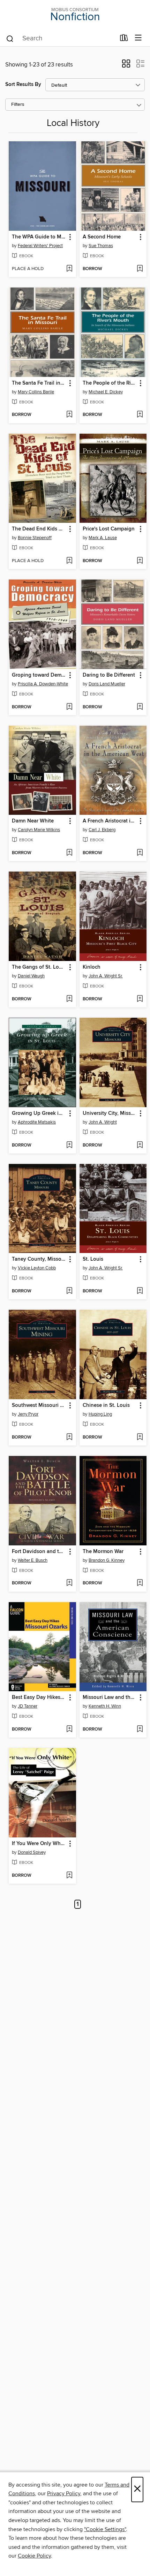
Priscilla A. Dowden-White (43, 684)
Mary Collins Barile (36, 392)
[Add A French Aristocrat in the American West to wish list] (140, 853)
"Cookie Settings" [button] (105, 2529)
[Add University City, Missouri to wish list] (140, 1145)
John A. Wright (103, 1122)
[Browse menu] (138, 38)
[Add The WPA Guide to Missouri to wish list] (69, 269)
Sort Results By (23, 84)
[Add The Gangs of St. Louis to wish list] (69, 999)
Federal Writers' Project (40, 246)
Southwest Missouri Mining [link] (39, 1405)
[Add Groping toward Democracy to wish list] (69, 707)
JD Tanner (28, 1706)
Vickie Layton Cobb (37, 1268)
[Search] (10, 38)
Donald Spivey (32, 1852)
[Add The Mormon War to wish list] (140, 1583)
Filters (18, 105)
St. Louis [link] (93, 1259)
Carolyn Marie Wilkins (39, 830)
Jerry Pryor (28, 1414)
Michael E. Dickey (106, 392)
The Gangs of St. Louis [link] (39, 967)
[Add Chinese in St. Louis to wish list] (140, 1437)
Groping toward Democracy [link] (39, 675)
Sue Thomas (101, 246)
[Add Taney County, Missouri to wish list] (69, 1291)
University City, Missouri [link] (110, 1113)
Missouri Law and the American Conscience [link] (110, 1697)
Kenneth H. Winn (105, 1706)
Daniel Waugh (31, 976)
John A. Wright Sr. (106, 976)
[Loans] (124, 39)
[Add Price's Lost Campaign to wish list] (140, 561)
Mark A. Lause (103, 538)
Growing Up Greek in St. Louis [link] (39, 1113)
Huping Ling (100, 1414)
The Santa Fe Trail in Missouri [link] (39, 383)
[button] (126, 66)
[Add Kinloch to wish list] (140, 999)
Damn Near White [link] (33, 821)
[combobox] (61, 39)
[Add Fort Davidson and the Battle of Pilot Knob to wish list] (69, 1583)
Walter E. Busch (33, 1560)
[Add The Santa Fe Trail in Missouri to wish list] (69, 415)
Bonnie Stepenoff (35, 538)
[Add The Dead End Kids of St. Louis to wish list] (69, 561)
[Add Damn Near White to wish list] (69, 853)
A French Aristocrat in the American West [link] (110, 821)
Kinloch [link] (92, 967)
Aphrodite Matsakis (37, 1122)
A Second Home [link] (102, 237)
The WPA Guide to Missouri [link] (39, 237)
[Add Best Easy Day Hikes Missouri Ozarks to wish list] (69, 1730)
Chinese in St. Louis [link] (106, 1405)
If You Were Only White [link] (39, 1844)
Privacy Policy (64, 2494)
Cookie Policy (34, 2556)
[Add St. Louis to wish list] (140, 1291)
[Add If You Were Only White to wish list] (69, 1876)
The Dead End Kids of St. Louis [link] (39, 529)
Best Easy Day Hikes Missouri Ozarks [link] (39, 1697)
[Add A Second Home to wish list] (140, 269)
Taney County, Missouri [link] (39, 1259)
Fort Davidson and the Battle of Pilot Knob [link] (39, 1552)
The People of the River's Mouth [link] (110, 383)
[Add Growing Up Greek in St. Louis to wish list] (69, 1145)
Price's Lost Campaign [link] (109, 529)
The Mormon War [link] (103, 1552)
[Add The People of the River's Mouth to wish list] (140, 415)
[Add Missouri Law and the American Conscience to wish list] (140, 1730)
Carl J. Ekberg (102, 830)
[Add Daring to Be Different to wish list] (140, 707)
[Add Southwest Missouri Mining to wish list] (69, 1437)
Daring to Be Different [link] (109, 675)
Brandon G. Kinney (107, 1560)
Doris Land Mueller (107, 684)
